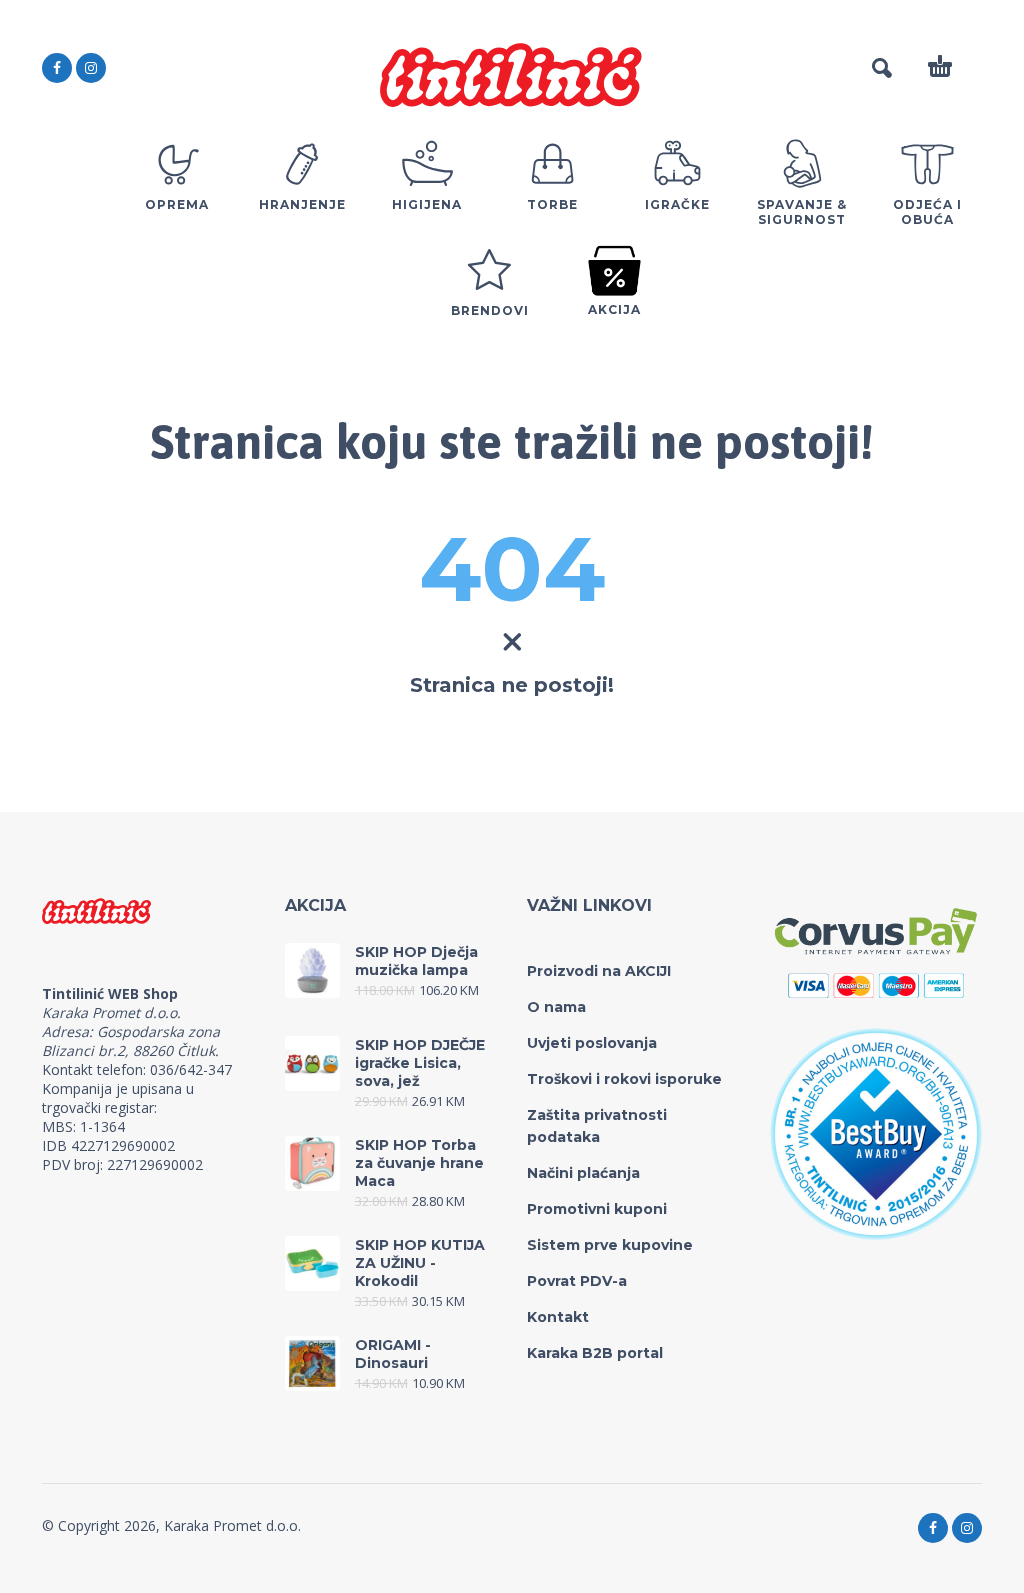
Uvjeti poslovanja (592, 1043)
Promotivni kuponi (597, 1209)
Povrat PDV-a (577, 1281)
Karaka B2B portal (595, 1353)
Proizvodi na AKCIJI (599, 971)
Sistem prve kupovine (610, 1245)
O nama (556, 1007)
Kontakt (558, 1317)
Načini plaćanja (583, 1173)
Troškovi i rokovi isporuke (624, 1079)
